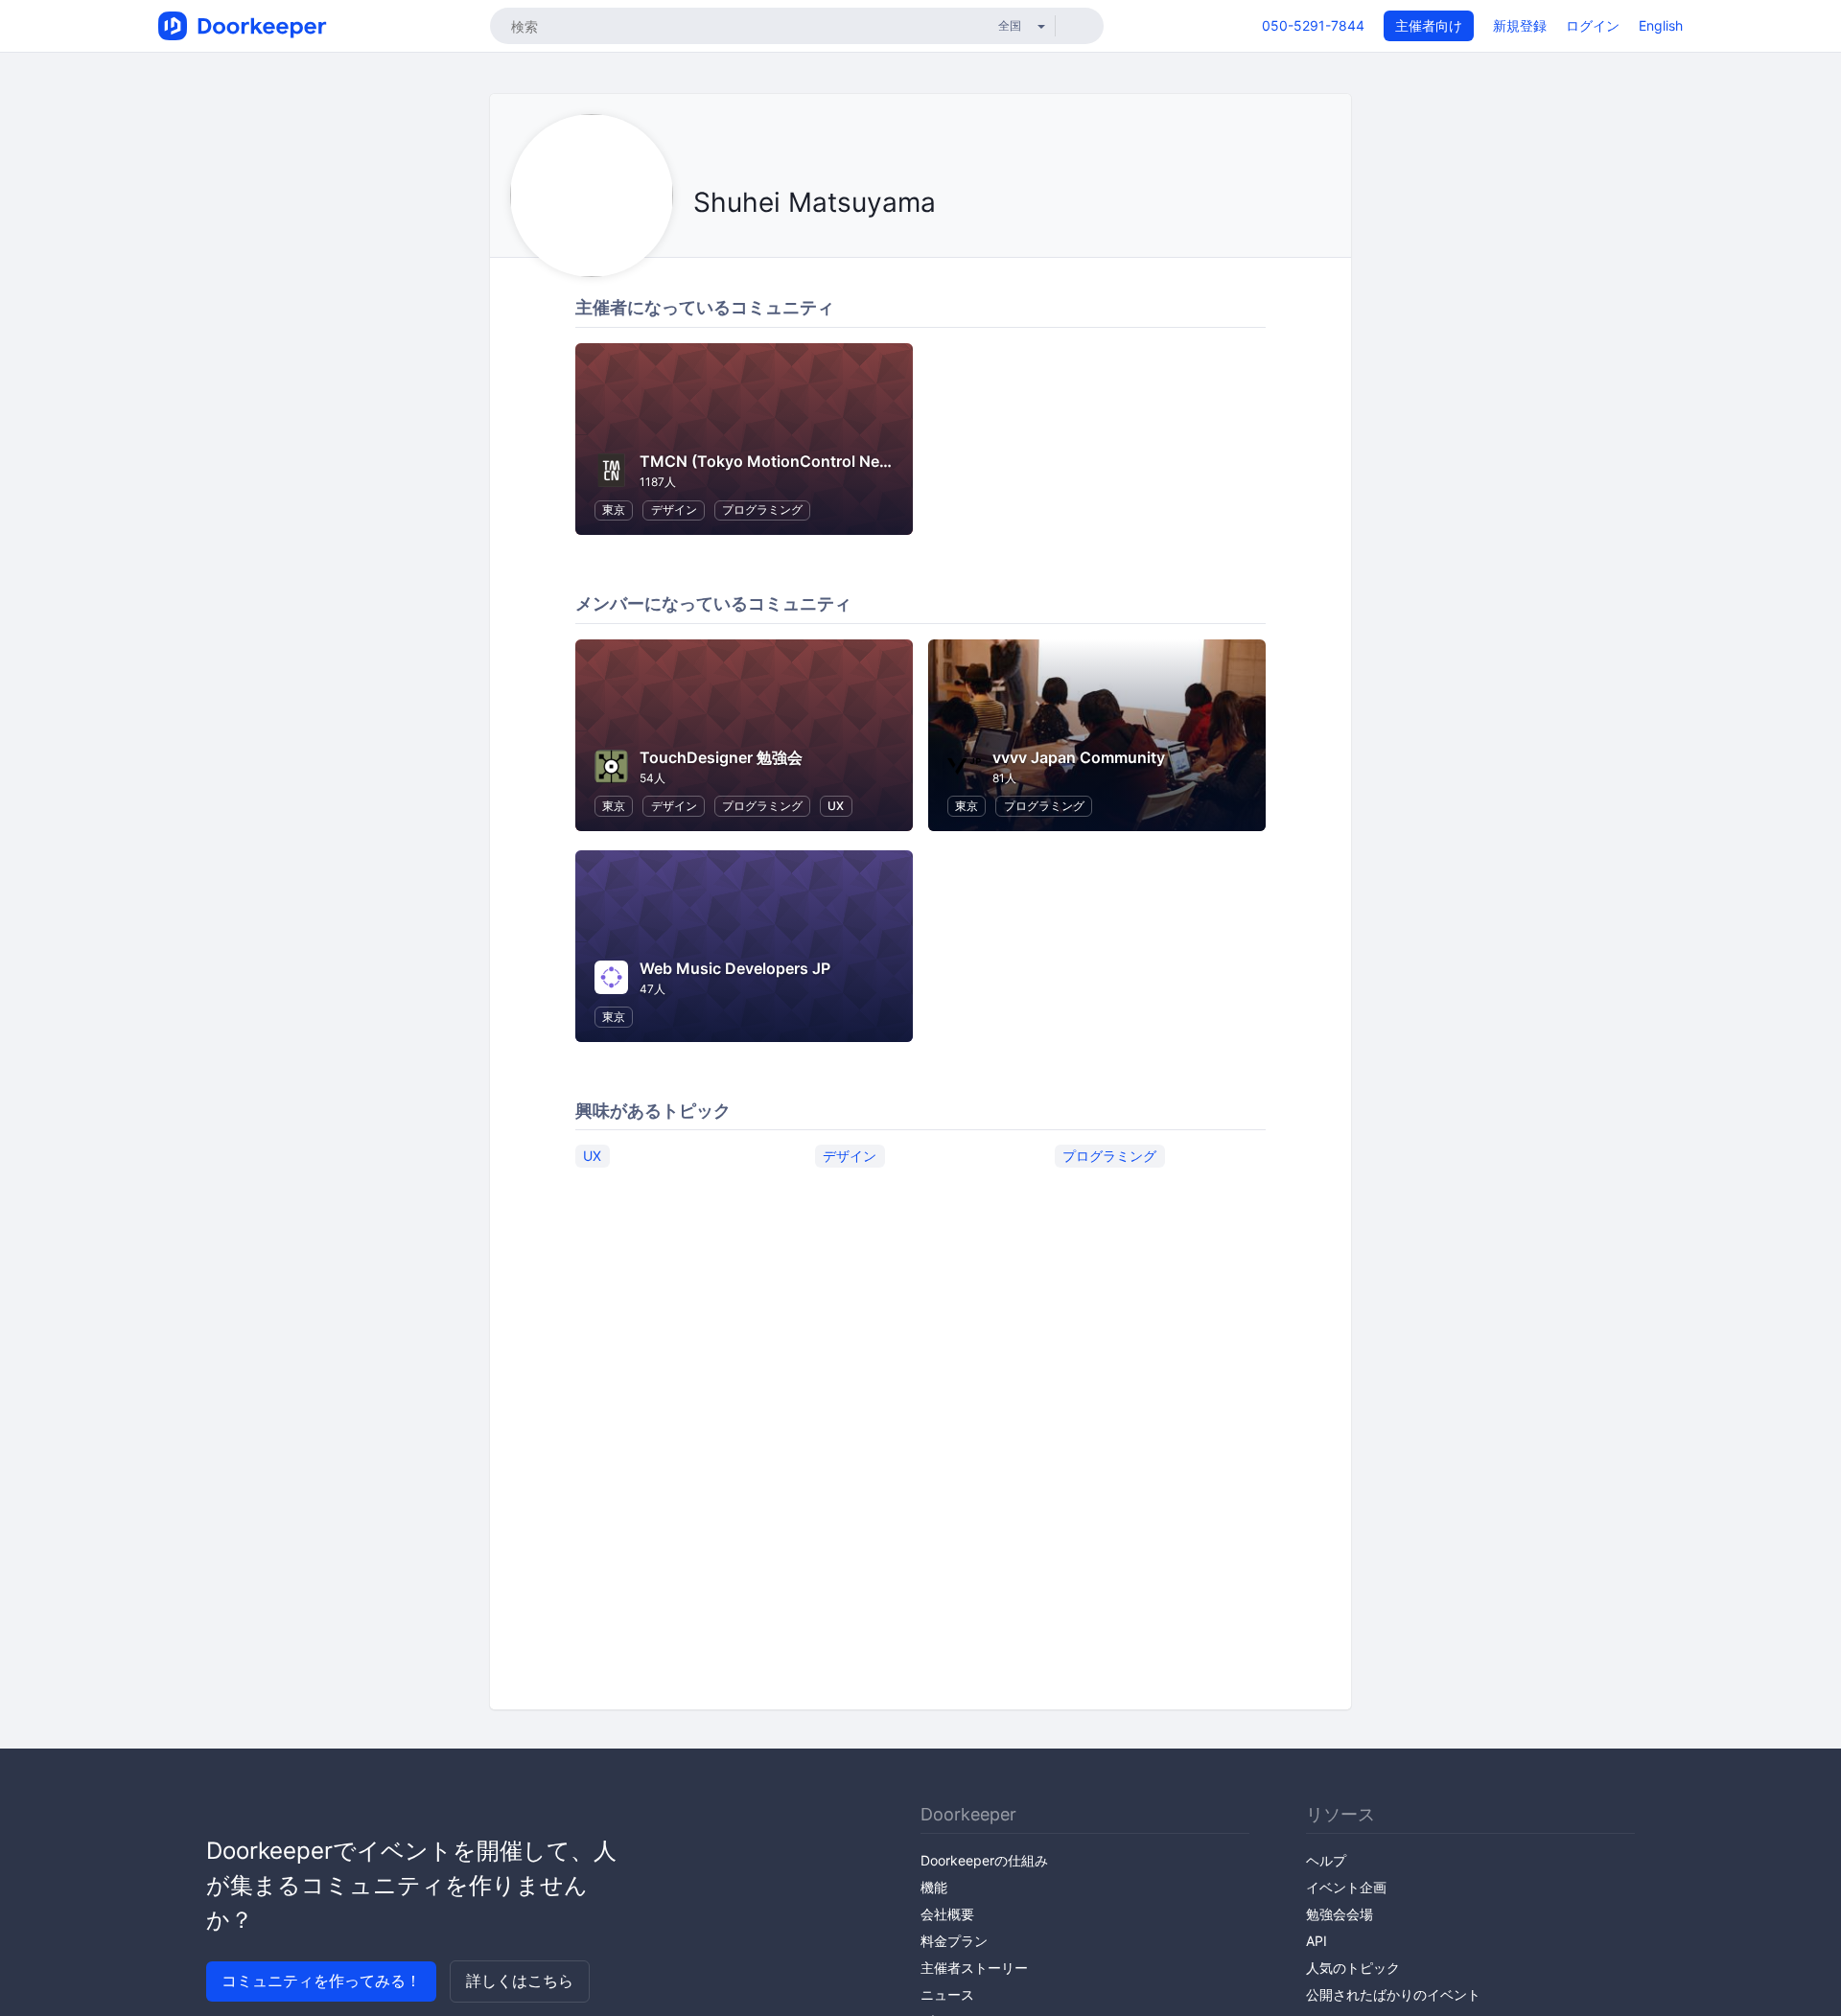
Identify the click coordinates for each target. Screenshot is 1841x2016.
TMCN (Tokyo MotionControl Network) (783, 461)
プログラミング (762, 510)
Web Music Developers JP (735, 968)
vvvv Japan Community (1079, 757)
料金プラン (954, 1941)
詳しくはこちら (520, 1981)
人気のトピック (1353, 1968)
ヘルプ (1326, 1860)
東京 (614, 510)
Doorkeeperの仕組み (984, 1860)
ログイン (1593, 25)
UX (836, 806)
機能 (934, 1887)
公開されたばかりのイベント (1393, 1994)
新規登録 (1520, 25)
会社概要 (947, 1914)
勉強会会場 (1340, 1914)
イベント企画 (1346, 1887)
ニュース (947, 1994)
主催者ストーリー (974, 1968)
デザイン (674, 510)
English (1661, 25)
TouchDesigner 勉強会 (721, 757)
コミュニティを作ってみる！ (321, 1981)
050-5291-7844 (1313, 25)
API (1317, 1941)
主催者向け (1429, 25)
